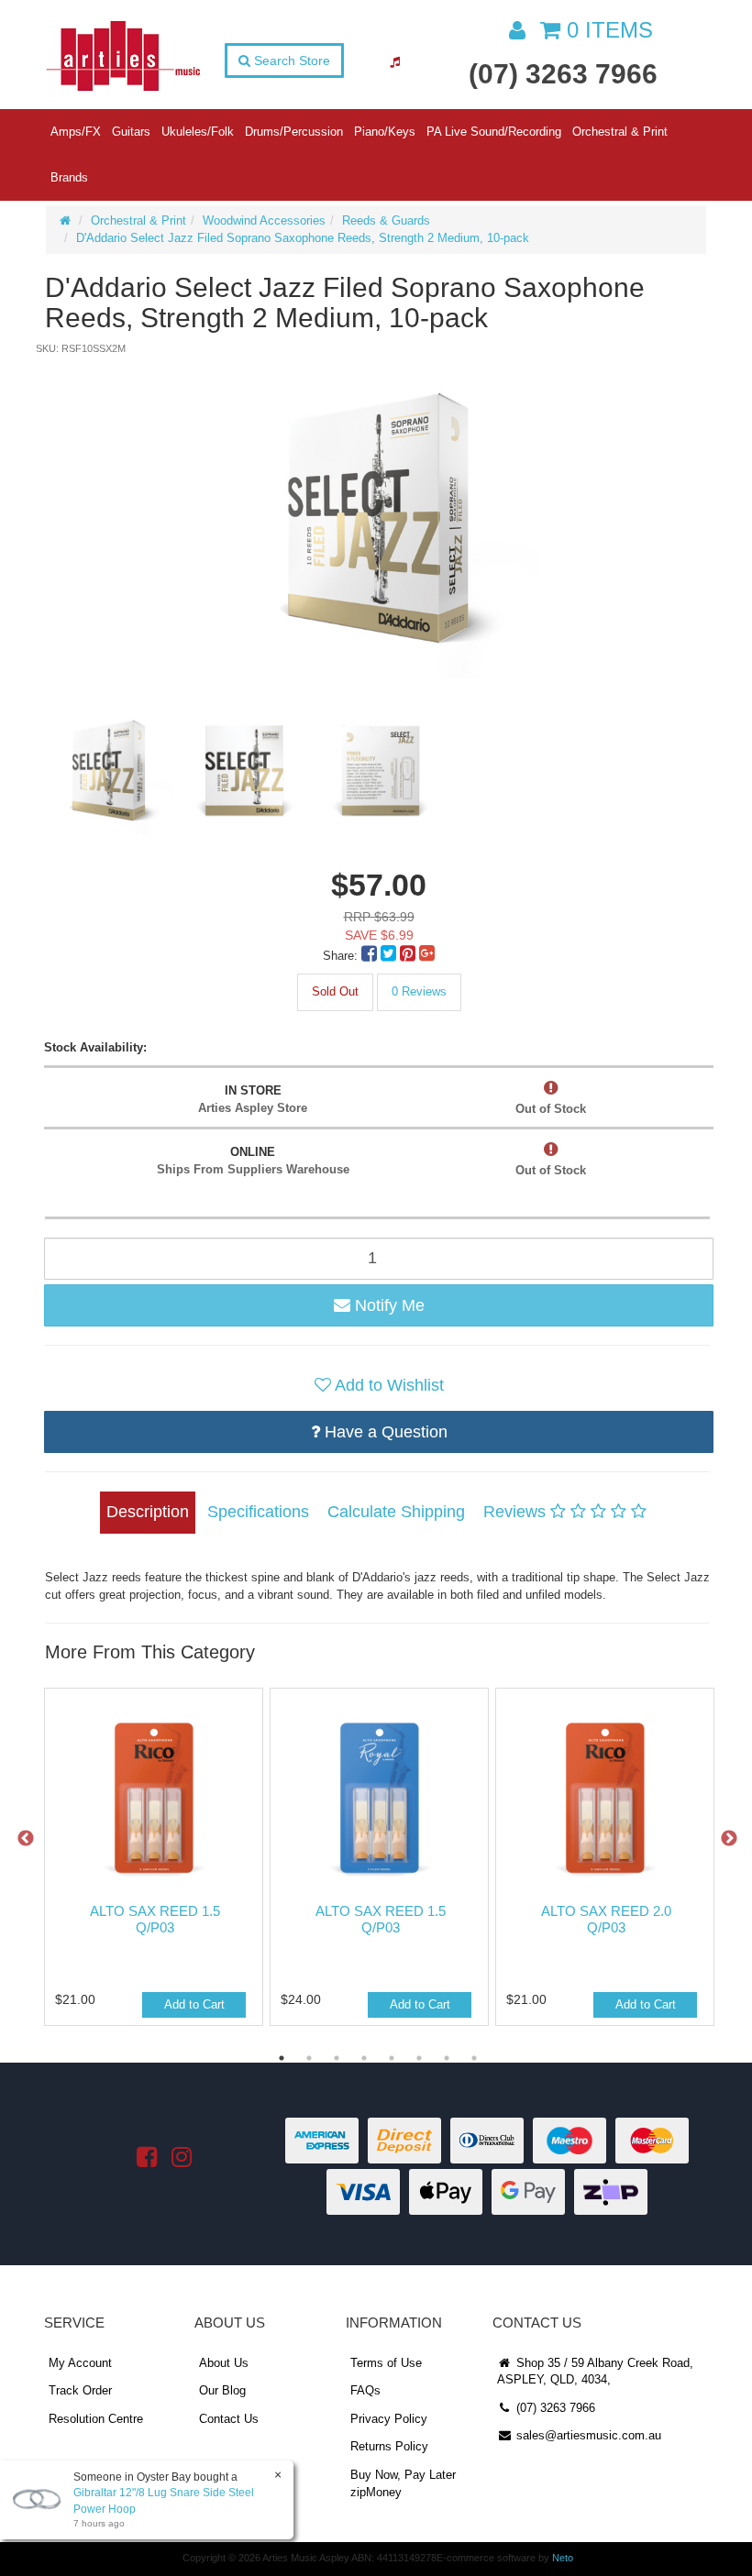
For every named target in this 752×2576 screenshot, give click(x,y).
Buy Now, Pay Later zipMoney (403, 2483)
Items (610, 30)
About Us (224, 2363)
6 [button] (419, 2058)
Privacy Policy (389, 2419)
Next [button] (729, 1839)
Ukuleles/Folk (198, 132)
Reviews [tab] (517, 1512)
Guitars (131, 132)
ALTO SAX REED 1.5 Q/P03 (155, 1919)
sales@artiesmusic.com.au (587, 2435)
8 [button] (474, 2058)
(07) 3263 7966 (563, 74)
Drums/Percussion (294, 132)
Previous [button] (26, 1839)
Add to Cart (194, 2004)
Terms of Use (386, 2363)
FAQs (365, 2390)
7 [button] (447, 2058)
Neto (563, 2558)
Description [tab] (148, 1512)
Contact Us (229, 2419)
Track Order (80, 2390)
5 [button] (392, 2058)
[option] (377, 518)
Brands (69, 177)
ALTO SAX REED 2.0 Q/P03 (606, 1919)
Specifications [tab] (258, 1512)
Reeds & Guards (386, 220)
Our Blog (222, 2390)
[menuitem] (371, 956)
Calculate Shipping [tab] (396, 1512)
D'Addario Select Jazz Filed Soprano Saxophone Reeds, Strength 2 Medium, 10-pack (303, 238)
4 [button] (364, 2058)
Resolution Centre (96, 2419)
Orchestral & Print (620, 132)
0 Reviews (419, 991)
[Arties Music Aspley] (123, 55)
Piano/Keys (385, 132)
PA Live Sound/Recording (494, 132)
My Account (80, 2363)
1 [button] (282, 2058)
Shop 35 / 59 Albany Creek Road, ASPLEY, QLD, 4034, (595, 2372)
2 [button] (309, 2058)
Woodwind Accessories (264, 220)
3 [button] (337, 2058)
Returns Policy (389, 2446)
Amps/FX (76, 132)
